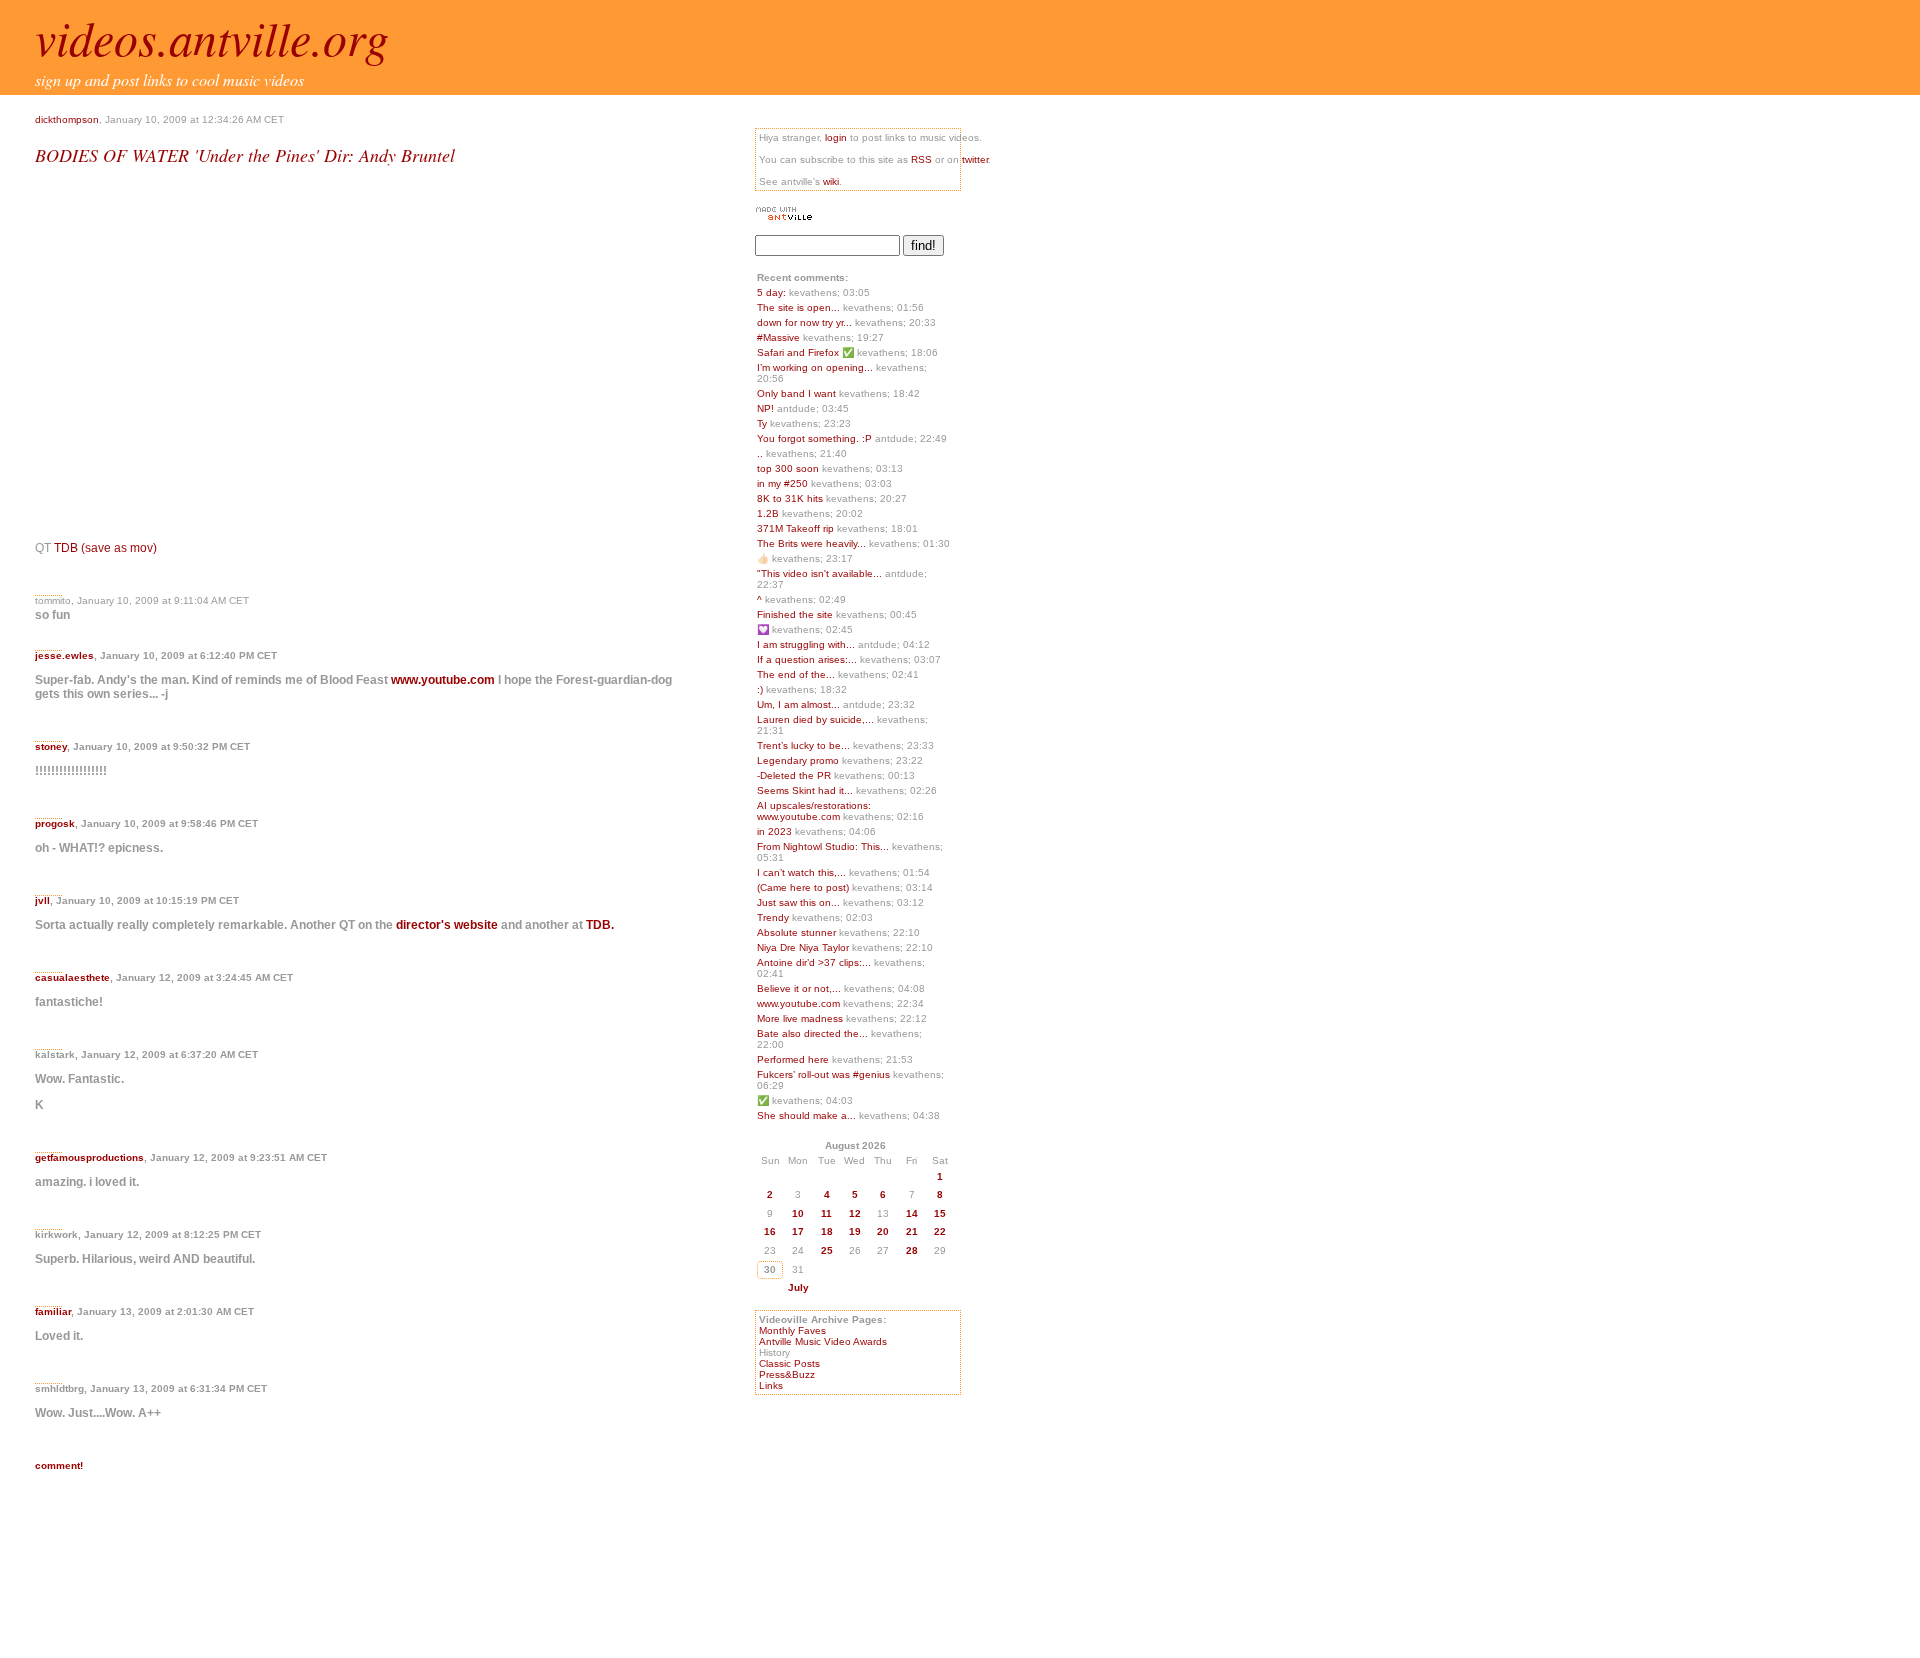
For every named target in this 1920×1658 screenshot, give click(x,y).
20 (883, 1231)
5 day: (773, 292)
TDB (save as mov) (105, 548)
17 (798, 1231)
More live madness (801, 1018)
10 (798, 1213)
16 (770, 1231)
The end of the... (796, 674)
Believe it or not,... (799, 988)
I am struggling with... (806, 644)
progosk (55, 823)
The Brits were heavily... (811, 543)
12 (855, 1213)
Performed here (794, 1059)
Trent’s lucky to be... (803, 745)
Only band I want (798, 393)
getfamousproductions (89, 1157)
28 (912, 1250)
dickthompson (67, 119)
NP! (767, 408)
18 (827, 1231)
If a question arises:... (807, 659)
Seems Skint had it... (805, 790)
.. (761, 453)
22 (940, 1231)
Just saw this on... (798, 902)
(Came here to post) (804, 887)
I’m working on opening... (815, 367)
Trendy (774, 917)
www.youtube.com (443, 680)
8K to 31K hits (791, 498)
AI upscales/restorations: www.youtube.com (814, 811)
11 (826, 1213)
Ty (763, 423)
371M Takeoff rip (797, 528)
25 (827, 1250)
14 (912, 1213)
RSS (921, 159)
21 (912, 1231)
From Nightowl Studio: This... (823, 846)
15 (940, 1213)
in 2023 (776, 831)
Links (771, 1385)
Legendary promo (799, 760)
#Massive (780, 337)
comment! (59, 1465)
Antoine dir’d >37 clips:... (814, 962)
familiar (53, 1311)
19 (855, 1231)
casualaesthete (72, 977)
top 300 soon (789, 468)
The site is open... (798, 307)
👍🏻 (764, 558)
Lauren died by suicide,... (815, 719)
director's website (447, 925)
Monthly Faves (792, 1330)
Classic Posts (789, 1363)
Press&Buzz (787, 1374)
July (798, 1287)
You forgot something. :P (816, 438)
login (836, 137)
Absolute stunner (798, 932)
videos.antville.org (212, 37)
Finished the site (796, 614)
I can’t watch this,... (801, 872)
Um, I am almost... (798, 704)
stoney (51, 746)
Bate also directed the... (812, 1033)
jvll (42, 900)
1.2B (769, 513)
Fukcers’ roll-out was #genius (825, 1074)
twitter (975, 159)
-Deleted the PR (795, 775)
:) (761, 689)
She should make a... (806, 1115)
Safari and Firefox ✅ (807, 352)
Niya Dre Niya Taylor (804, 947)
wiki (831, 181)
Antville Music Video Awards (823, 1341)
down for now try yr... (804, 322)
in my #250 (784, 483)
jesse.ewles (64, 655)
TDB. (600, 925)
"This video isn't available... (819, 573)
